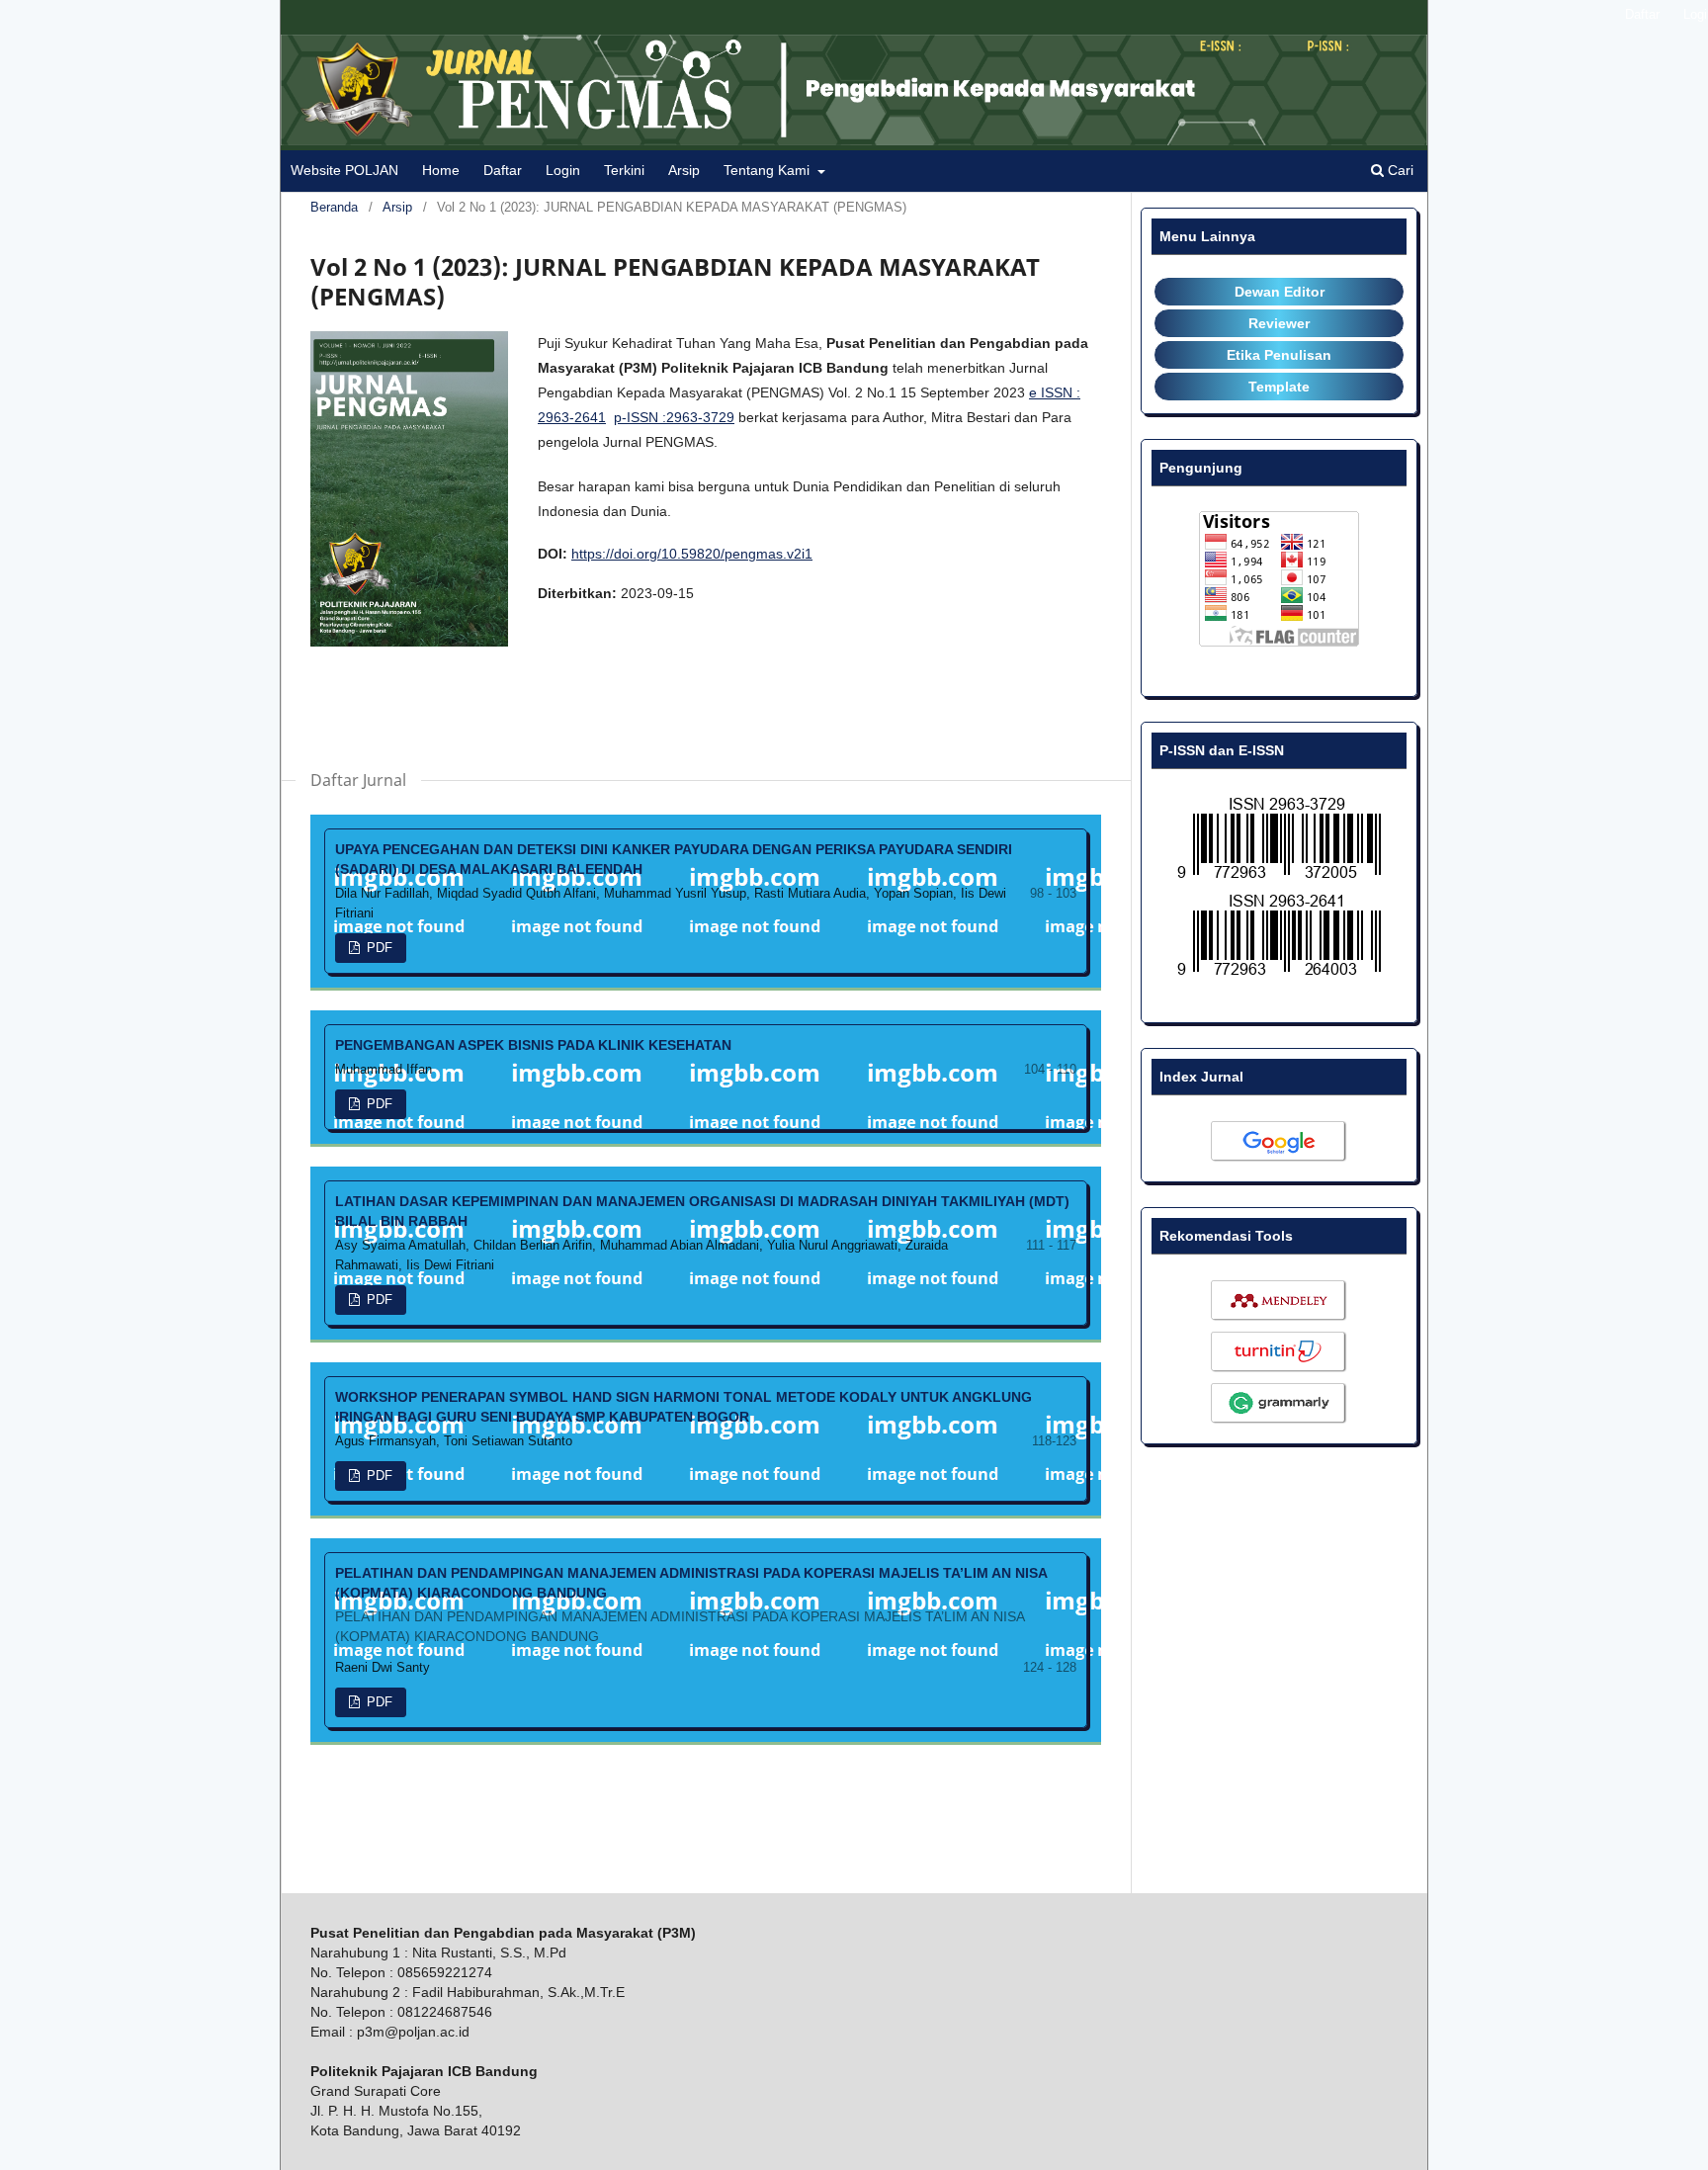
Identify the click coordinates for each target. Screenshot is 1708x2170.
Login (563, 170)
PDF (378, 948)
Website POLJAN (344, 170)
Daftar (503, 170)
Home (441, 170)
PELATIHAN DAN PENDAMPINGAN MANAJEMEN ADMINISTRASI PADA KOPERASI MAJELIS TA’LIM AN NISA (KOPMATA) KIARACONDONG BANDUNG (691, 1605)
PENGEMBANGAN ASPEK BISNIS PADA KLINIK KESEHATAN (533, 1045)
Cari (1399, 170)
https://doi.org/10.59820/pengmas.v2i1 (692, 554)
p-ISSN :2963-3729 (674, 417)
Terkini (624, 170)
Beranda (334, 207)
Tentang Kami (769, 170)
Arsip (684, 170)
